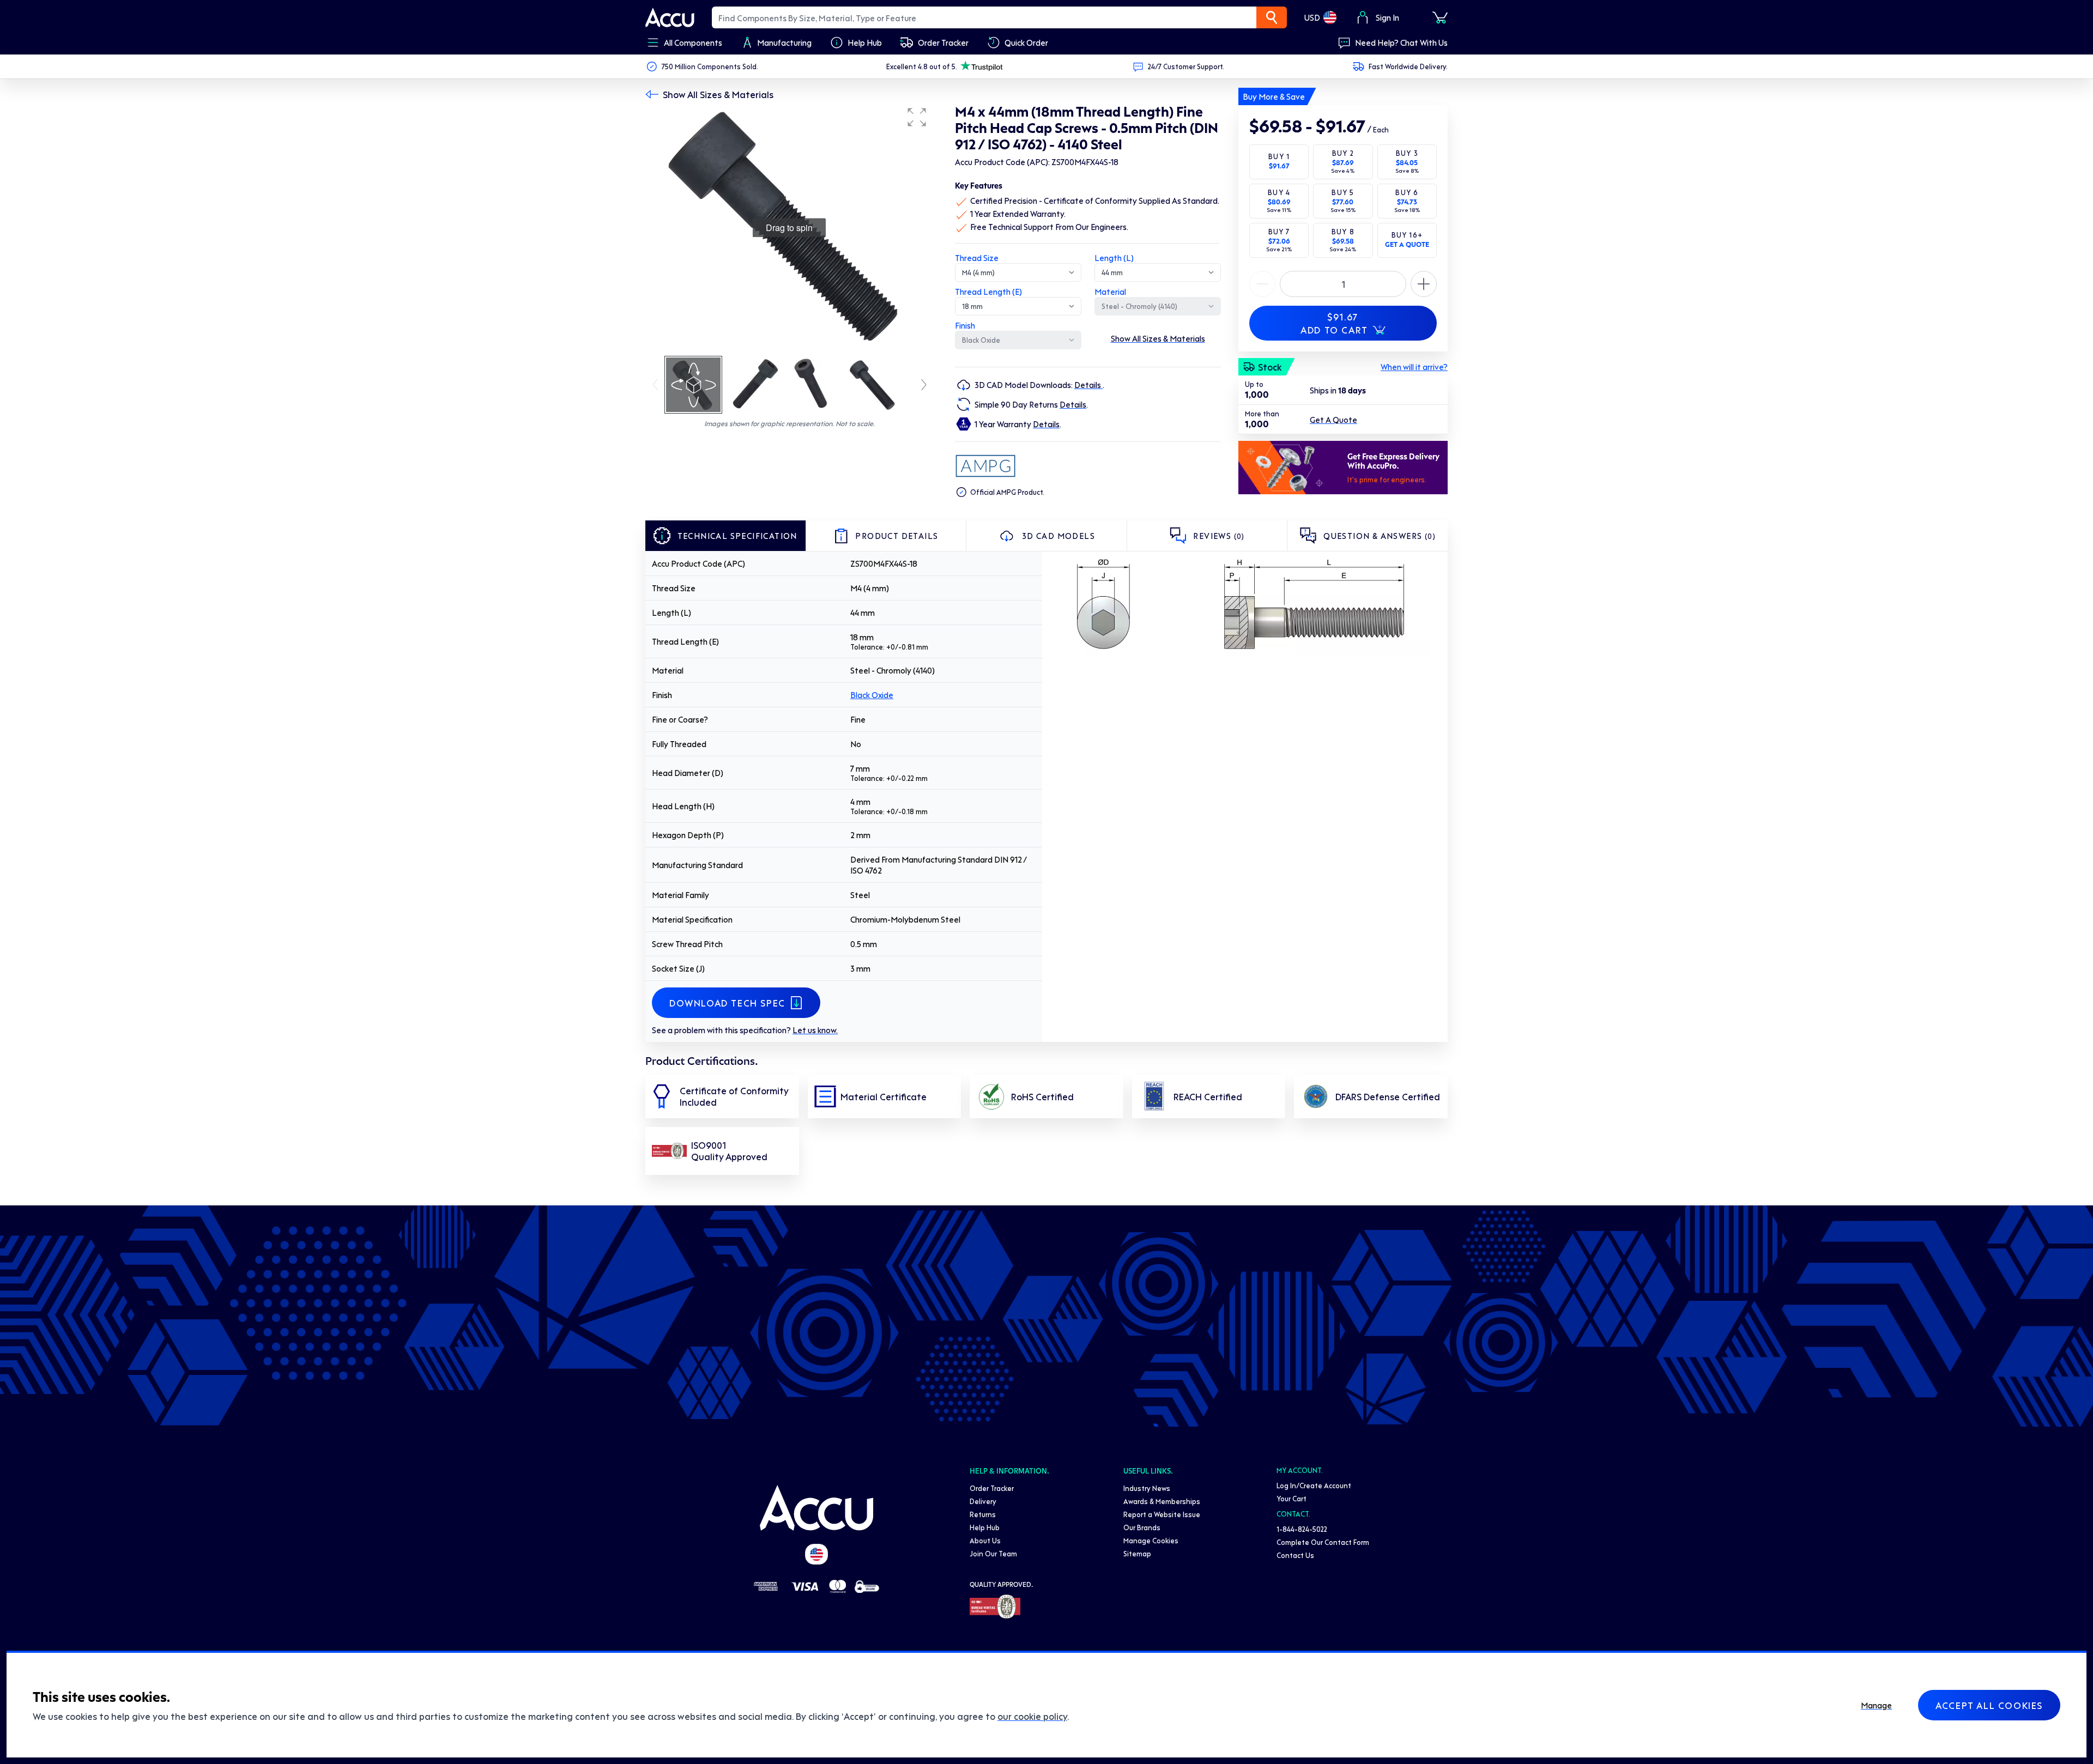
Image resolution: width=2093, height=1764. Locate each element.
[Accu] (670, 17)
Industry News (1147, 1488)
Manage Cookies (1151, 1540)
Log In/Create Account (1314, 1485)
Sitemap (1137, 1553)
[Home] (816, 1508)
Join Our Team (993, 1553)
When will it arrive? (1414, 367)
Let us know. (815, 1030)
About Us (985, 1540)
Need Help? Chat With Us (1401, 43)
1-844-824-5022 (1302, 1529)
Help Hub (985, 1527)
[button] (917, 117)
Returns (983, 1514)
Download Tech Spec (727, 1003)
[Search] (1272, 17)
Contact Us (1295, 1555)
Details (1088, 385)
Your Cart (1292, 1498)
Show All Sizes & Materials (718, 94)
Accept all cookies (1989, 1705)
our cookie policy (1032, 1716)
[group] (789, 228)
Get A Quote (1333, 420)
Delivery (983, 1501)
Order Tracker (992, 1488)
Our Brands (1142, 1527)
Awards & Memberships (1162, 1501)
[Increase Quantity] (1262, 284)
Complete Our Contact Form (1323, 1542)
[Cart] (1440, 17)
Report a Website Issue (1162, 1514)
